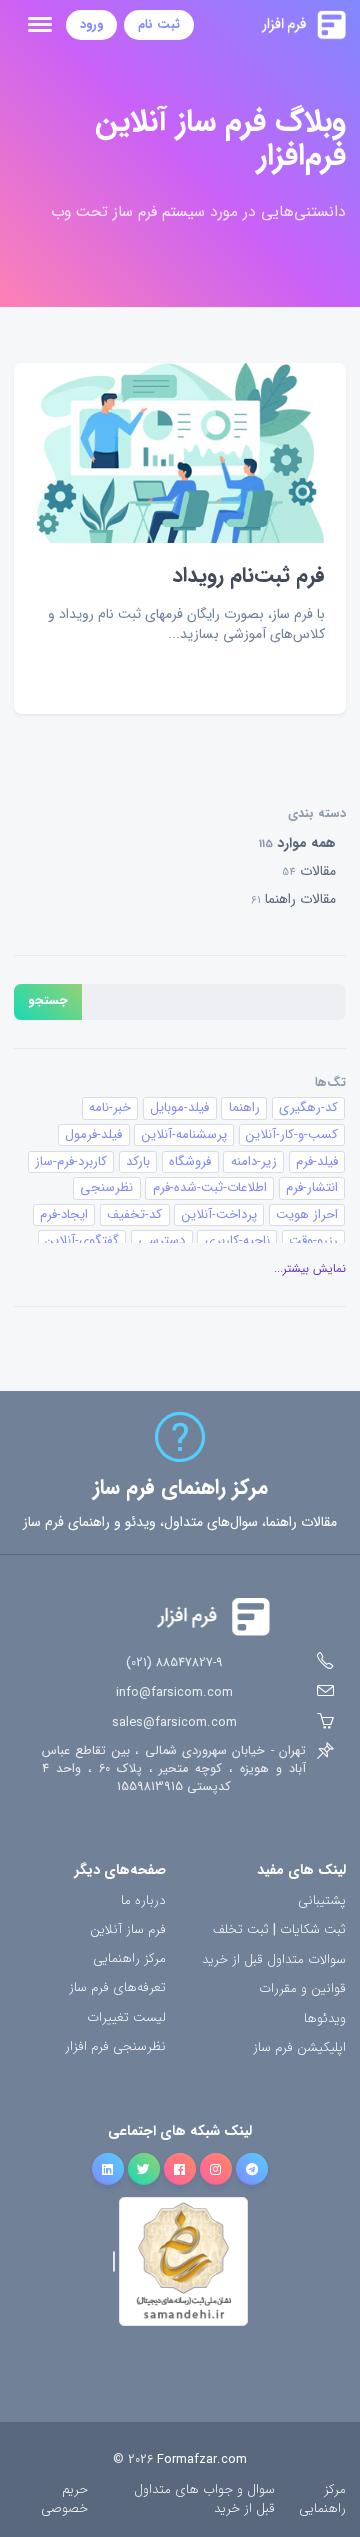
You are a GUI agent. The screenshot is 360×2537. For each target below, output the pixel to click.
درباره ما (143, 1901)
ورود (91, 25)
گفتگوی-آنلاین (82, 1240)
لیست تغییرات (126, 2018)
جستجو (48, 1001)
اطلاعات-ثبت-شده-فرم (210, 1187)
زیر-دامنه (254, 1161)
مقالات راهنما (293, 899)
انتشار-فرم (312, 1187)
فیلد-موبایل (179, 1107)
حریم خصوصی (64, 2499)
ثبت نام (159, 25)
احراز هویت (307, 1214)
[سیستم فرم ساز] (270, 25)
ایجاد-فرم (64, 1214)
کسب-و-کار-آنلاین (292, 1134)
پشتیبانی (322, 1901)
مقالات (309, 871)
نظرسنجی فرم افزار (115, 2047)
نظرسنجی (106, 1187)
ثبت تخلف (241, 1930)
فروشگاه (190, 1161)
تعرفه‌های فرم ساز (117, 1988)
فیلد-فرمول (93, 1134)
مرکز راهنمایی (129, 1959)
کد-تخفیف (134, 1214)
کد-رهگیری (308, 1107)
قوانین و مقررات (302, 1989)
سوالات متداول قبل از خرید (274, 1960)
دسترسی (161, 1240)
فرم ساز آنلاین (128, 1930)
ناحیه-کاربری (237, 1240)
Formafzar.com (202, 2460)
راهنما (244, 1107)
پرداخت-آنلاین (219, 1214)
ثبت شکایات (313, 1930)
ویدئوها (325, 2019)
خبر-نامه (110, 1107)
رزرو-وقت (313, 1240)
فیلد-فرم (317, 1161)
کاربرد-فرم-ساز (71, 1161)
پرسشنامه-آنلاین (184, 1134)
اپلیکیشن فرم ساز (299, 2048)
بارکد (138, 1161)
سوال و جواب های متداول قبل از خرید (204, 2499)
